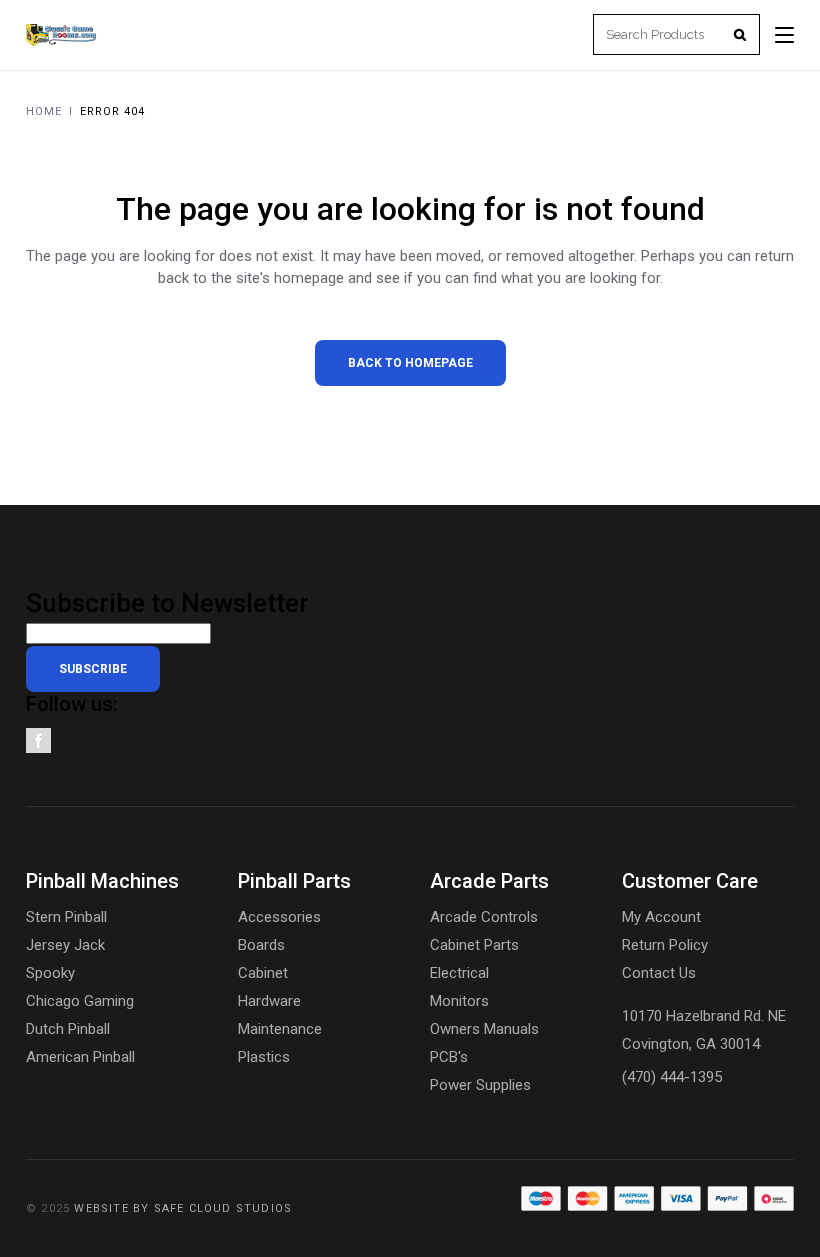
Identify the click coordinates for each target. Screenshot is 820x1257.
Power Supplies (480, 1085)
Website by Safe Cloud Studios (183, 1208)
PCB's (449, 1057)
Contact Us (659, 973)
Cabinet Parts (474, 945)
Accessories (279, 917)
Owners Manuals (484, 1029)
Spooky (50, 973)
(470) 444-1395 (672, 1077)
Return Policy (665, 945)
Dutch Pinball (68, 1029)
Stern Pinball (66, 917)
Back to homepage (410, 363)
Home (44, 111)
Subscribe (93, 669)
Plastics (264, 1057)
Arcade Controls (484, 917)
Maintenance (280, 1029)
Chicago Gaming (80, 1001)
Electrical (459, 973)
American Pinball (80, 1057)
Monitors (459, 1001)
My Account (661, 917)
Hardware (269, 1001)
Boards (261, 945)
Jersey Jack (65, 945)
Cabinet (263, 973)
